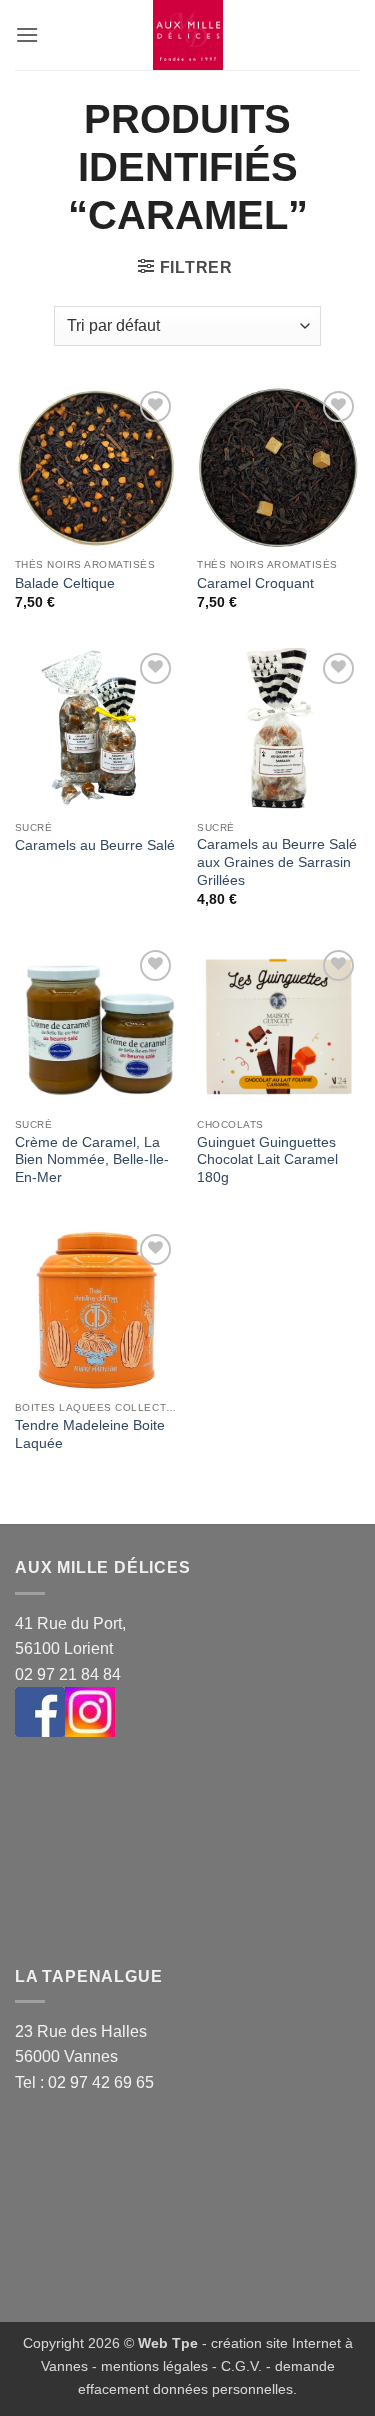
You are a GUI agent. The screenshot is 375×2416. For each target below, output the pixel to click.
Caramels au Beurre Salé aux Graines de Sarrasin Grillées (277, 862)
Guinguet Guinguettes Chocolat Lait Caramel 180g (267, 1160)
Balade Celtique (65, 583)
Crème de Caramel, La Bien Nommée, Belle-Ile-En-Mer (92, 1160)
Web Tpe (168, 2343)
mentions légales (154, 2366)
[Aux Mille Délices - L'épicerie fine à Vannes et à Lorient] (188, 35)
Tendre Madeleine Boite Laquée (90, 1434)
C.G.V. (241, 2366)
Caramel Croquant (255, 583)
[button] (27, 34)
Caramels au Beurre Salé (95, 845)
